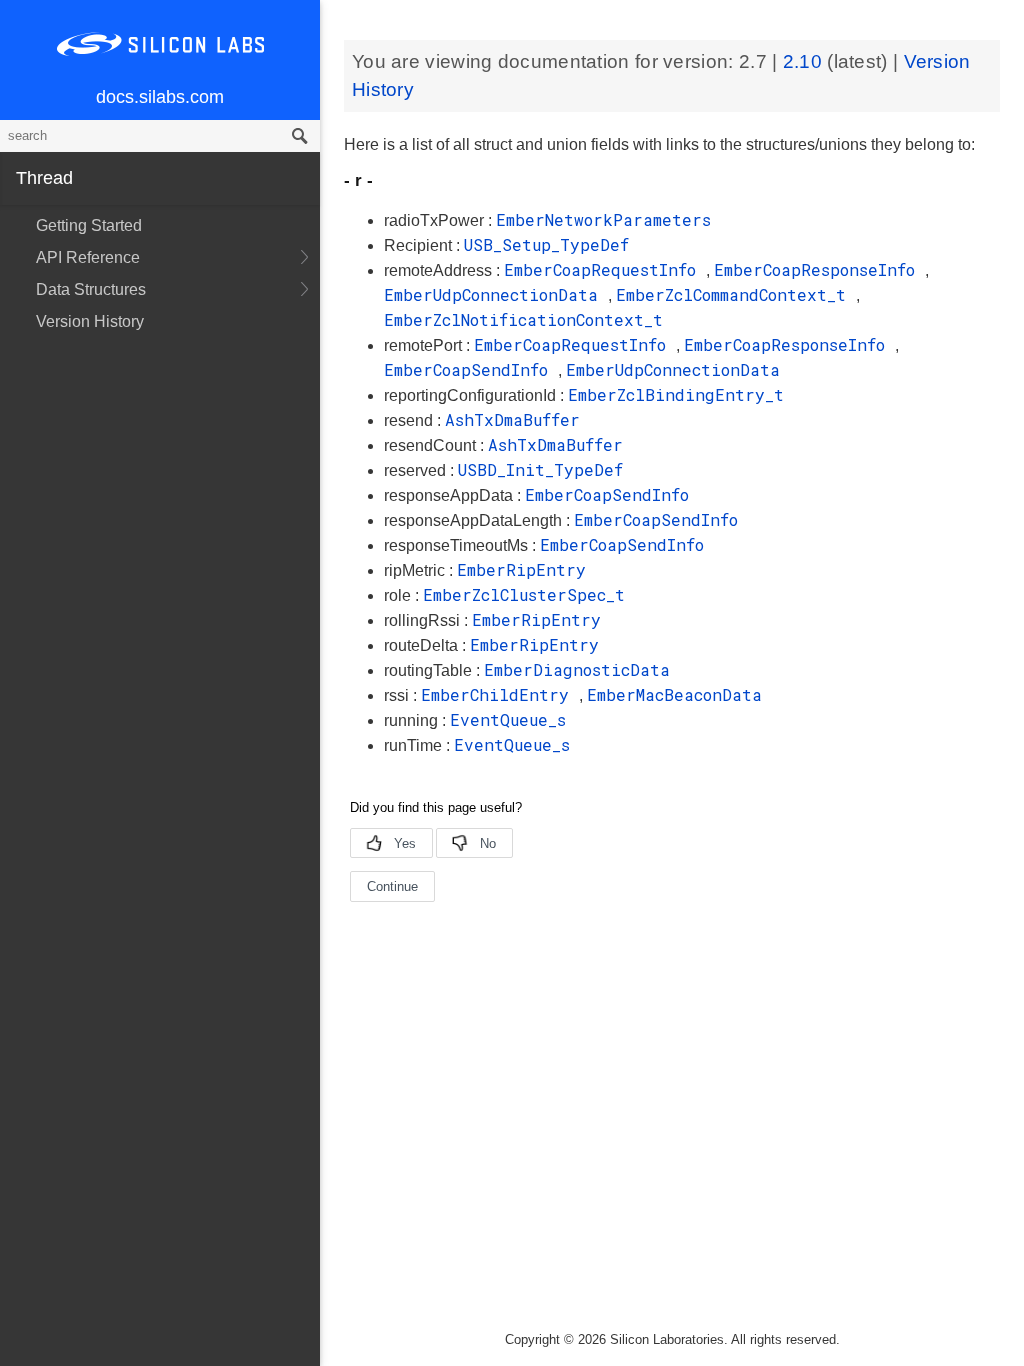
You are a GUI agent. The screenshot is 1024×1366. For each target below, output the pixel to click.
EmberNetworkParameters (603, 219)
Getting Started (89, 225)
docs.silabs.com (160, 97)
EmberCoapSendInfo (471, 369)
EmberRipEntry (521, 569)
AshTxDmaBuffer (512, 419)
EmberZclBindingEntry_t (676, 394)
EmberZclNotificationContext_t (523, 319)
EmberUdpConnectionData (496, 294)
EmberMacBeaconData (674, 694)
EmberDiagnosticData (577, 669)
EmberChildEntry (500, 694)
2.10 (805, 61)
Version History (90, 321)
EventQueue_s (508, 719)
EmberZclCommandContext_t (736, 294)
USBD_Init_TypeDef (540, 469)
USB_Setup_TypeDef (546, 244)
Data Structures (91, 289)
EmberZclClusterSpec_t (524, 594)
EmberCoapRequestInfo (605, 269)
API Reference (88, 257)
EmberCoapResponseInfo (819, 269)
